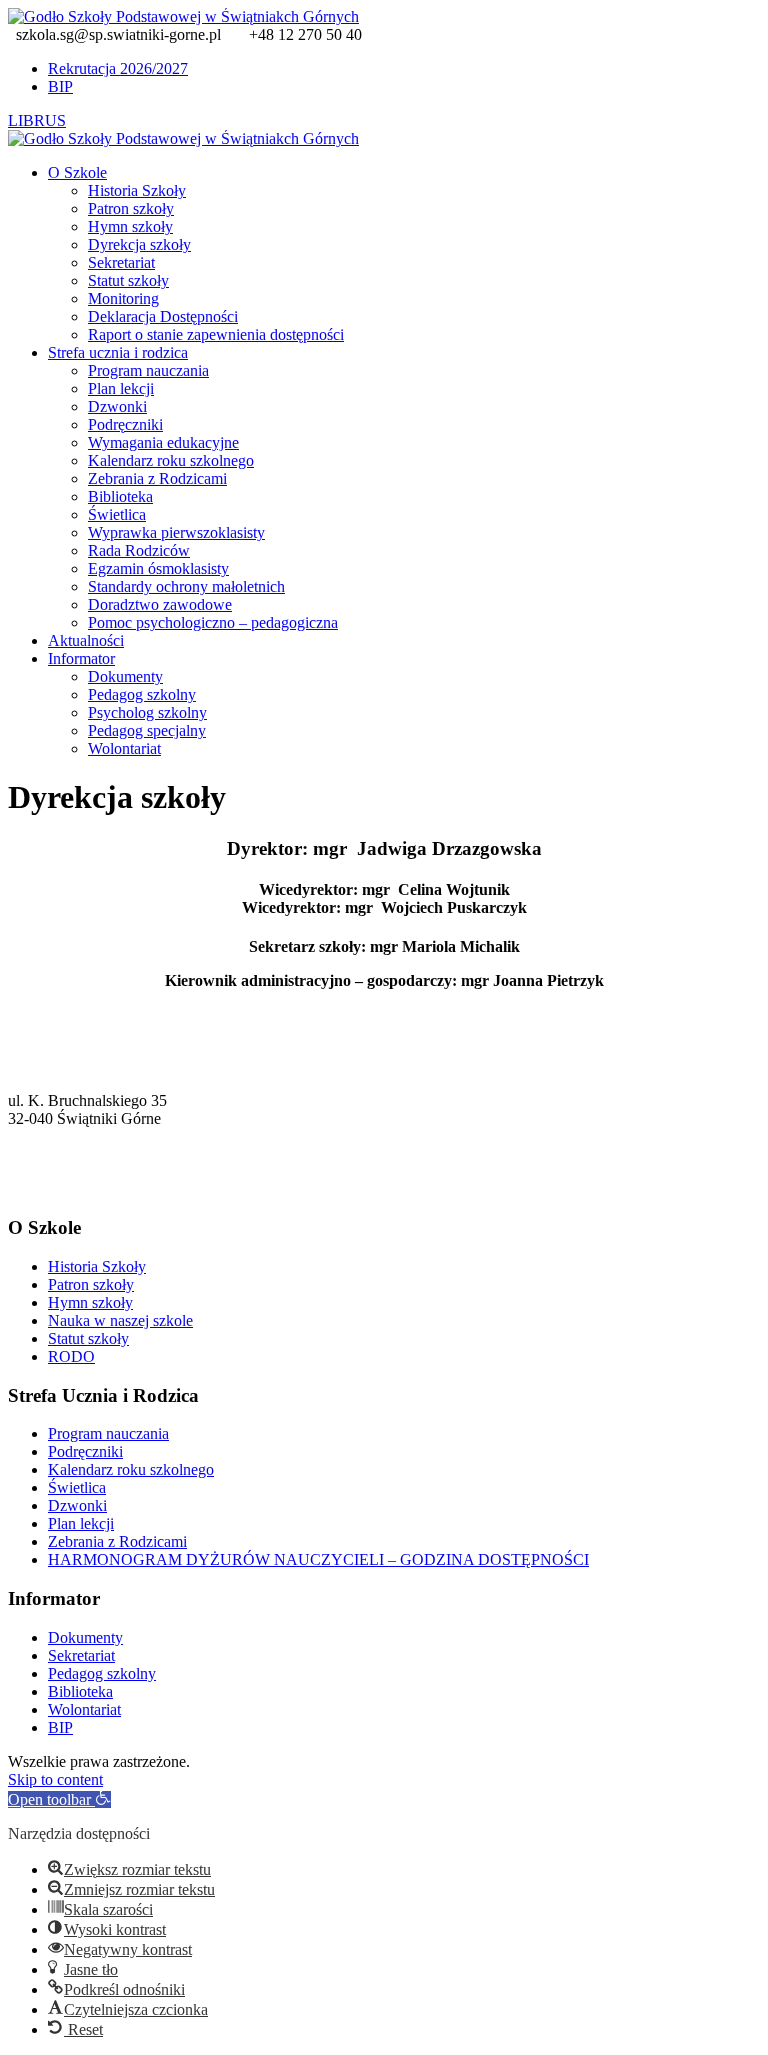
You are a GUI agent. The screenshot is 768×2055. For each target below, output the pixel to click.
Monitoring (123, 298)
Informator (81, 658)
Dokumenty (125, 676)
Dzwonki (117, 406)
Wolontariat (124, 748)
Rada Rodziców (139, 550)
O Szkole (77, 172)
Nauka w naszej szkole (120, 1320)
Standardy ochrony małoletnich (186, 586)
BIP (60, 86)
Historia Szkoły (137, 190)
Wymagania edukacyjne (163, 442)
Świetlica (117, 514)
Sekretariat (121, 262)
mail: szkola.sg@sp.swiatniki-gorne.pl (127, 1189)
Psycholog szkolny (147, 712)
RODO (71, 1356)
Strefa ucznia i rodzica (118, 352)
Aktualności (86, 640)
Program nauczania (148, 370)
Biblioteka (120, 496)
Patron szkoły (131, 208)
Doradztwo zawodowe (160, 604)
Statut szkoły (128, 280)
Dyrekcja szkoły (139, 244)
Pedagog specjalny (147, 730)
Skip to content (55, 1779)
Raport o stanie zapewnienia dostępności (216, 334)
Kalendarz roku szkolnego (171, 460)
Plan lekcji (121, 388)
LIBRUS (37, 120)
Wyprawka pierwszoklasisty (176, 532)
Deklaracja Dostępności (163, 316)
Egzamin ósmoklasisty (158, 568)
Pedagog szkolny (142, 694)
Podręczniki (125, 424)
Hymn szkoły (130, 226)
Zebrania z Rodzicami (157, 478)
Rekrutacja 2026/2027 (118, 68)
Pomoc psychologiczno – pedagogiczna (213, 622)
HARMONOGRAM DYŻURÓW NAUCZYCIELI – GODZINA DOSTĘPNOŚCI (318, 1559)
